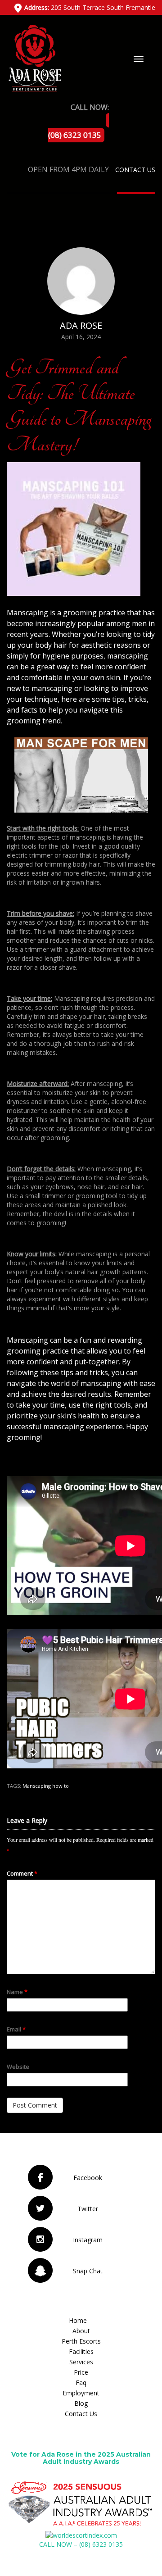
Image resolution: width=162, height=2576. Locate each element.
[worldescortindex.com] (81, 2535)
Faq (81, 2383)
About (81, 2331)
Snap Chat (88, 2271)
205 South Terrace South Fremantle (90, 7)
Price (81, 2372)
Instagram (88, 2240)
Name (17, 1992)
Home (78, 2320)
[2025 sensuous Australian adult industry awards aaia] (81, 2504)
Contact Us (135, 170)
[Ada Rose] (34, 57)
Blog (81, 2403)
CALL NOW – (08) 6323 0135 (81, 2544)
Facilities (81, 2351)
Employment (81, 2393)
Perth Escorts (81, 2341)
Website (18, 2067)
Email (16, 2029)
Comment (22, 1873)
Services (81, 2362)
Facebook (88, 2178)
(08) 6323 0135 (75, 135)
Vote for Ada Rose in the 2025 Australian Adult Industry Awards (81, 2458)
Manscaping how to (46, 1786)
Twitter (88, 2209)
